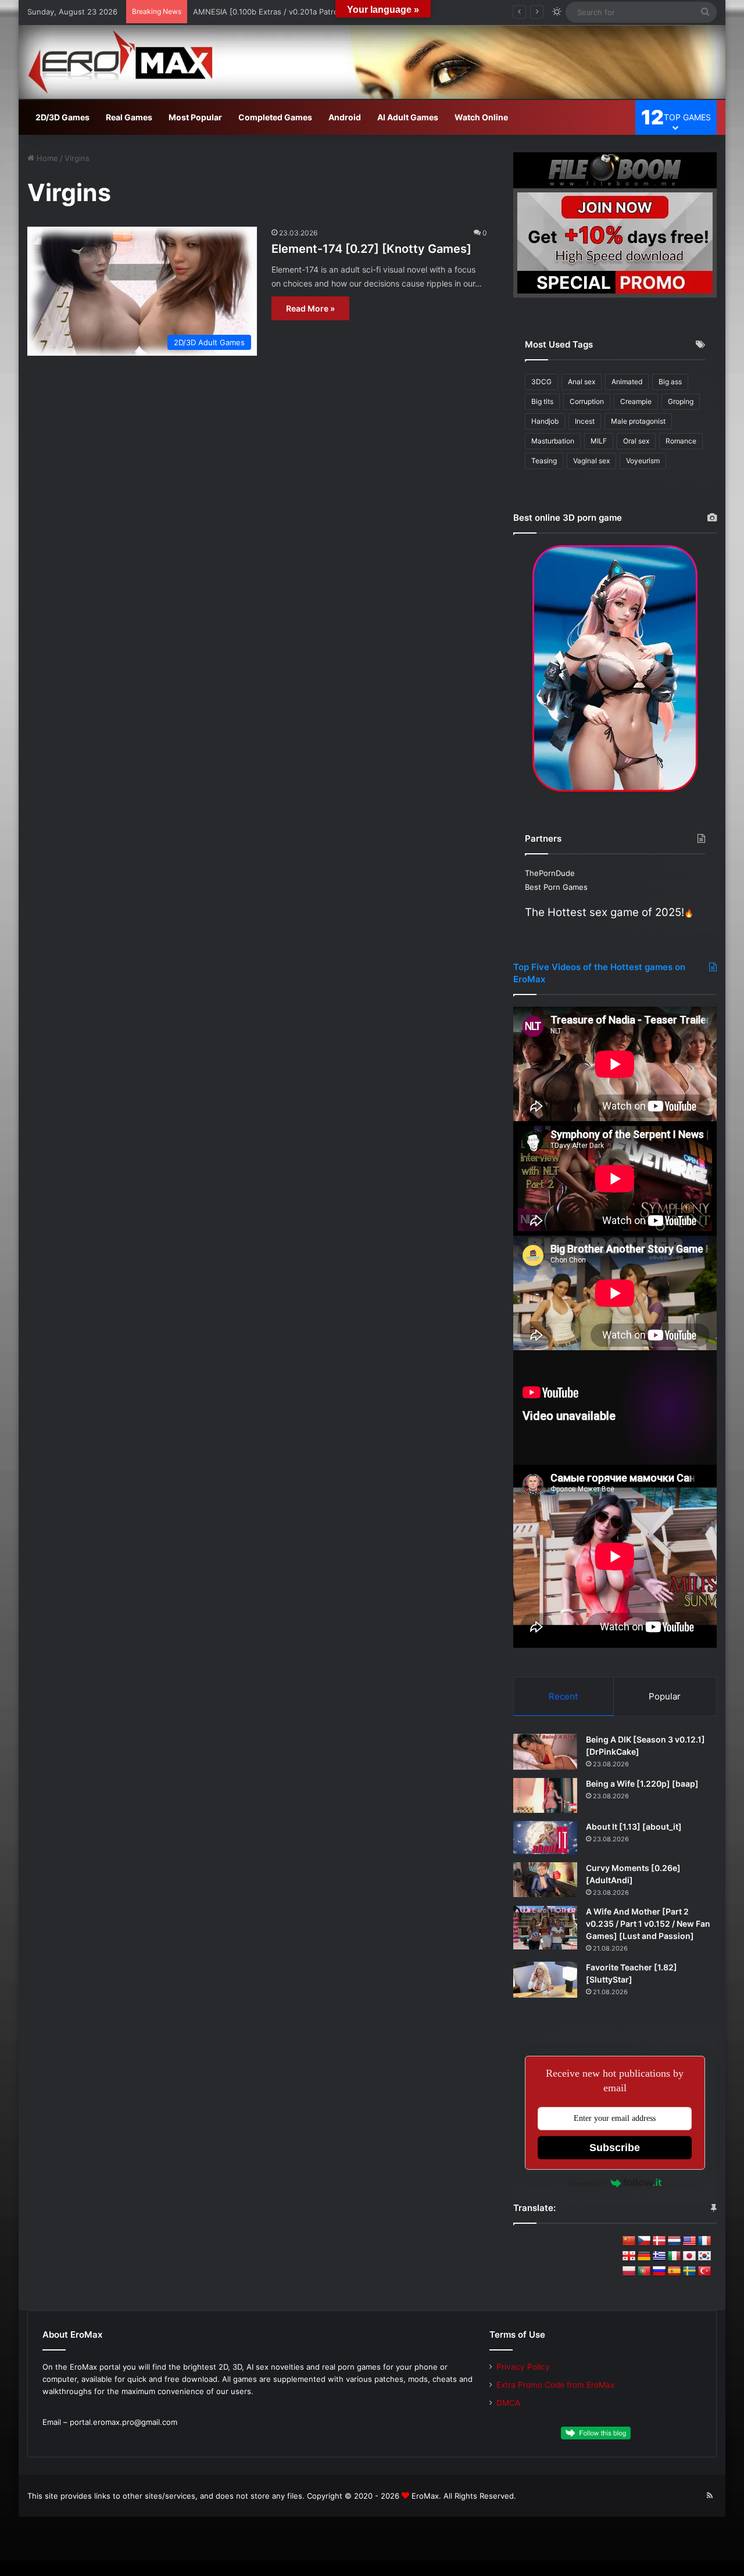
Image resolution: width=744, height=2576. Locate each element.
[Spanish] (674, 2271)
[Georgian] (629, 2256)
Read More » (310, 308)
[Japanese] (689, 2256)
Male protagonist (638, 421)
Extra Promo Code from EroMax (555, 2385)
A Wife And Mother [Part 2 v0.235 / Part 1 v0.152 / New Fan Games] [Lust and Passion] (648, 1924)
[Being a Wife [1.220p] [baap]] (545, 1796)
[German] (644, 2256)
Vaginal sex (591, 461)
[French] (704, 2241)
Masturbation (553, 441)
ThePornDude (550, 873)
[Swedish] (689, 2271)
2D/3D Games (62, 117)
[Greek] (659, 2256)
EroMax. (426, 2496)
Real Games (129, 117)
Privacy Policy (523, 2367)
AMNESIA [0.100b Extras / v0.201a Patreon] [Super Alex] (296, 12)
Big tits (542, 401)
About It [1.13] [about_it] (634, 1827)
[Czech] (644, 2241)
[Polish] (629, 2271)
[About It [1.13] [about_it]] (545, 1838)
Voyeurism (643, 461)
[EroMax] (372, 62)
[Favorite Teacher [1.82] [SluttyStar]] (545, 1980)
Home (46, 158)
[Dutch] (674, 2241)
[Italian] (674, 2256)
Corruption (587, 401)
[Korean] (704, 2256)
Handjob (545, 421)
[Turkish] (704, 2271)
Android (345, 117)
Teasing (544, 461)
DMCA (508, 2403)
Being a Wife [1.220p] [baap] (642, 1783)
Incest (585, 421)
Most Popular (195, 117)
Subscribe (615, 2148)
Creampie (636, 401)
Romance (681, 441)
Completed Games (275, 117)
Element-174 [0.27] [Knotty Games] (371, 249)
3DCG (541, 382)
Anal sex (582, 382)
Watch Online (481, 117)
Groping (681, 401)
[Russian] (659, 2271)
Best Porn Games (556, 887)
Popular (665, 1696)
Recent (563, 1696)
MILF (599, 441)
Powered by (587, 2183)
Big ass (670, 382)
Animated (627, 382)
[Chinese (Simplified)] (629, 2241)
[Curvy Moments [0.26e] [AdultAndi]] (545, 1880)
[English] (689, 2241)
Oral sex (636, 441)
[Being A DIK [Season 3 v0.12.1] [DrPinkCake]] (545, 1752)
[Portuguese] (644, 2271)
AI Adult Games (408, 117)
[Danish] (659, 2241)
